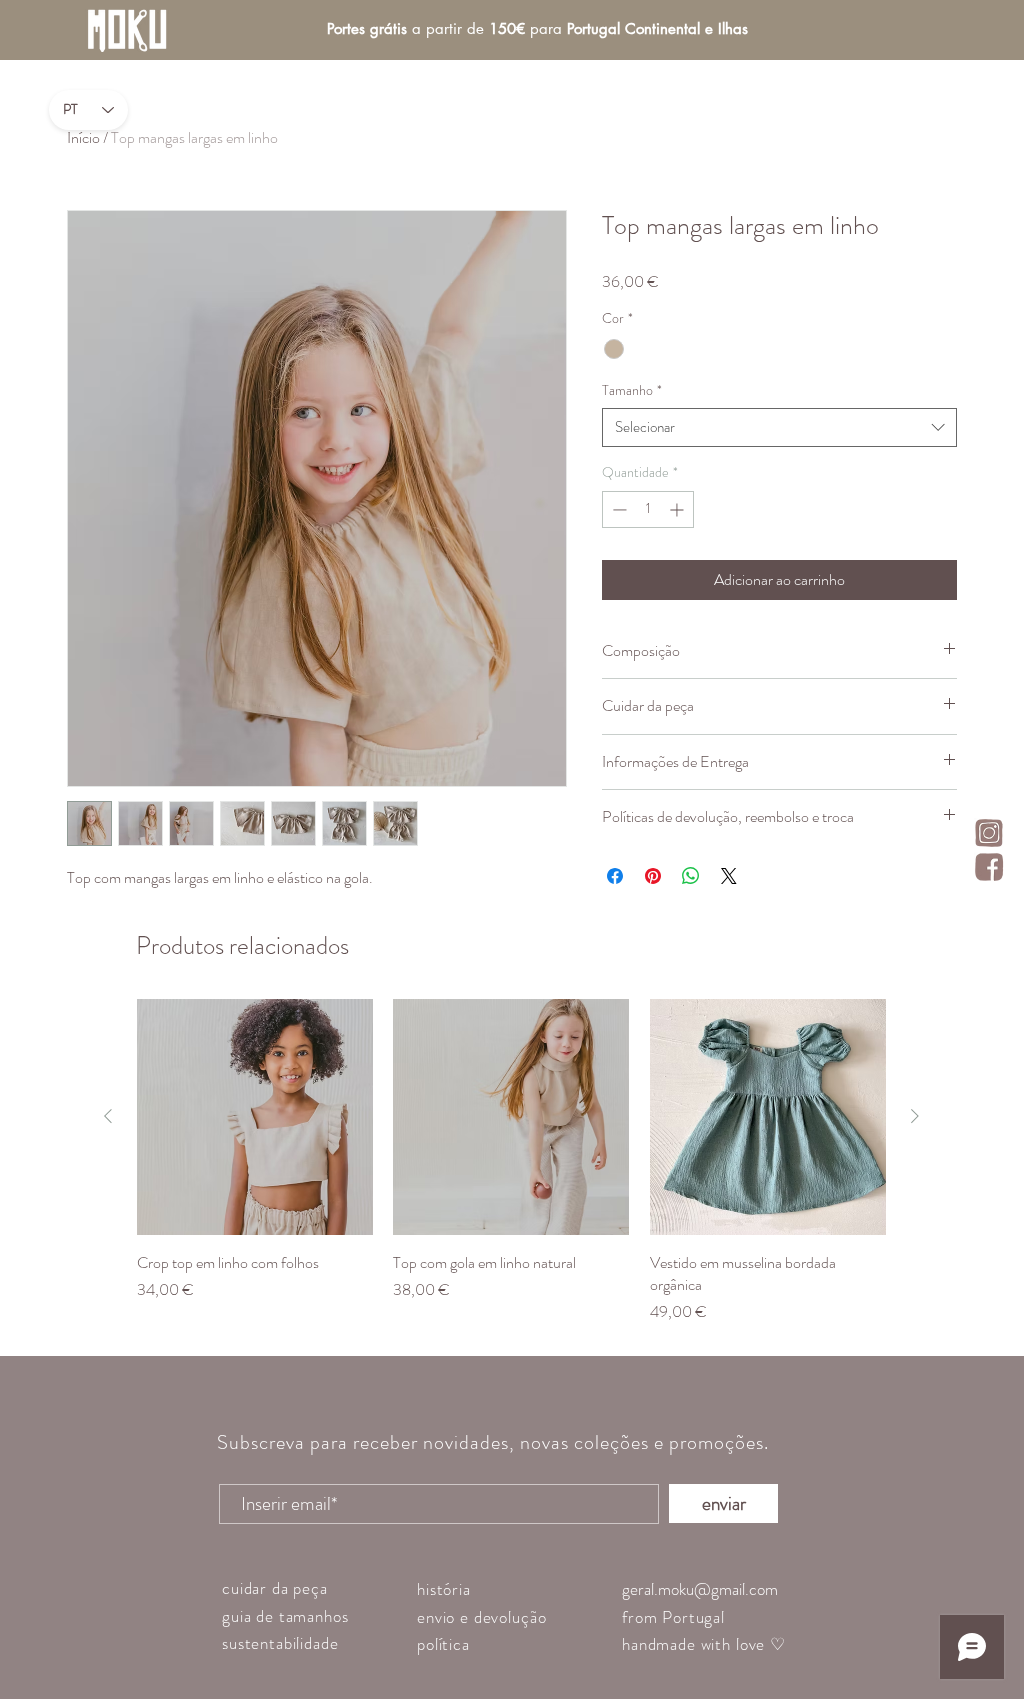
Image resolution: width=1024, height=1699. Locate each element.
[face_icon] (989, 867)
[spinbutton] (648, 509)
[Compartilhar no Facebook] (615, 876)
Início (83, 137)
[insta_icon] (989, 833)
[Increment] (678, 509)
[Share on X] (729, 876)
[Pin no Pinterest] (653, 876)
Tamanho (632, 390)
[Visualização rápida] (255, 1117)
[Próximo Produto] (915, 1116)
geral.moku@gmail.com (700, 1589)
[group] (511, 1161)
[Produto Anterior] (108, 1116)
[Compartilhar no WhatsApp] (691, 876)
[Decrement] (617, 509)
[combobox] (779, 427)
